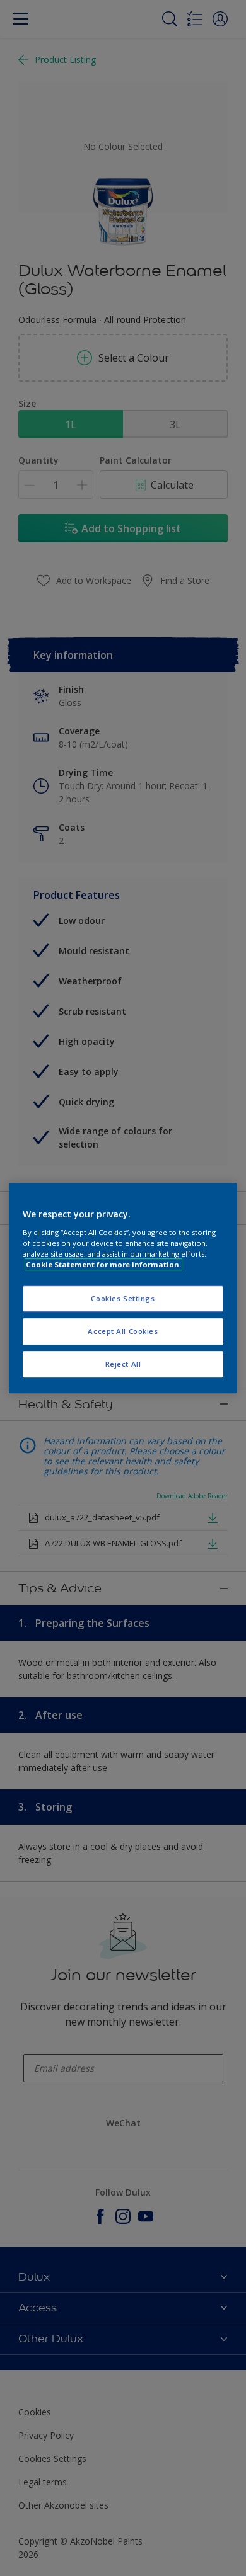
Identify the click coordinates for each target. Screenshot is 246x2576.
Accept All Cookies (123, 1331)
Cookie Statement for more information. (103, 1264)
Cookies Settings (123, 1298)
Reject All (123, 1364)
